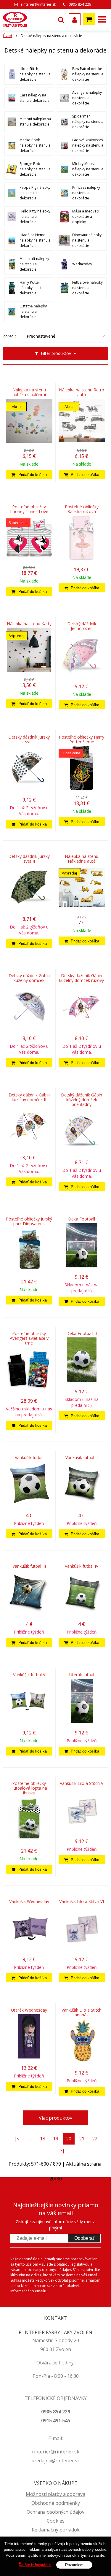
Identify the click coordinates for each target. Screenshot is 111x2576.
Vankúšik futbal (29, 1458)
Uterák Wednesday (29, 2010)
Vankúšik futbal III (29, 1566)
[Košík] (89, 19)
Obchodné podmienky (56, 2503)
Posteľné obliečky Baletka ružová (82, 509)
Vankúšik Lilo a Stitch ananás (82, 2012)
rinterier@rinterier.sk (38, 4)
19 (56, 2139)
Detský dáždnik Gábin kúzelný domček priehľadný (82, 1100)
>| (62, 2150)
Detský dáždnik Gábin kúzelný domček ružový (82, 978)
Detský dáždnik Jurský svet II (29, 859)
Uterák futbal (82, 1675)
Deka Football (82, 1219)
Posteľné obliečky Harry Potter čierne (82, 739)
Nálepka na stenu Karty (29, 624)
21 (82, 2139)
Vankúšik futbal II (82, 1458)
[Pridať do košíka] (29, 474)
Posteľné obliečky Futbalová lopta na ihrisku (29, 1788)
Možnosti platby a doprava (55, 2494)
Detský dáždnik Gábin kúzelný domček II (29, 1097)
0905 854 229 (80, 4)
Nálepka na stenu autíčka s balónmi (29, 392)
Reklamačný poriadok (56, 2530)
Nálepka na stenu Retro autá (82, 392)
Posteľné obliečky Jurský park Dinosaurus (29, 1221)
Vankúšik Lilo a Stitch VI (82, 1902)
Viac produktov (55, 2118)
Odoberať (84, 2238)
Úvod (8, 36)
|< (17, 2139)
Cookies (56, 2521)
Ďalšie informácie (35, 2565)
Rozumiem (74, 2565)
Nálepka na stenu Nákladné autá (82, 859)
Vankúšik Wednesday (29, 1902)
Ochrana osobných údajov (55, 2512)
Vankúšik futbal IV (82, 1566)
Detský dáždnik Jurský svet (29, 739)
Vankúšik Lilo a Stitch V (82, 1783)
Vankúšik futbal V (29, 1675)
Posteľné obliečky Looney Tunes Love (29, 509)
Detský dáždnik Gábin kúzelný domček (29, 978)
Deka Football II (82, 1334)
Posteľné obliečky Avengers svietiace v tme (29, 1338)
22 (95, 2139)
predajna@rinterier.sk (56, 2461)
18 (43, 2139)
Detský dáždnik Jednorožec (82, 626)
